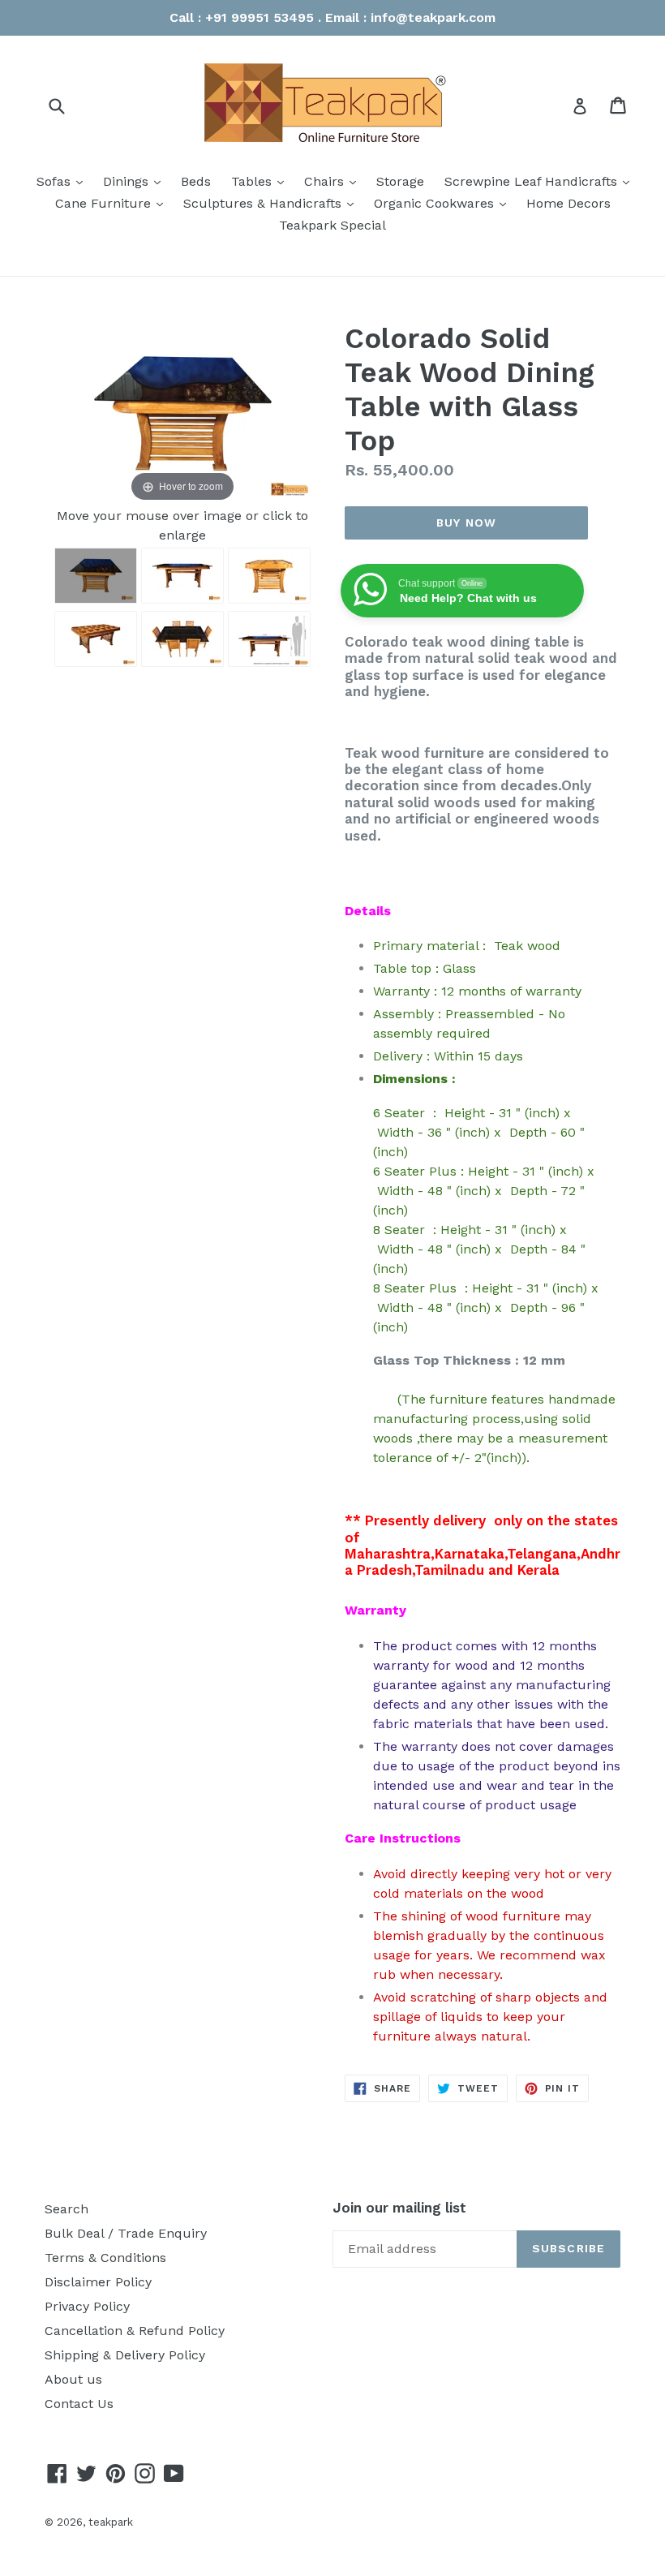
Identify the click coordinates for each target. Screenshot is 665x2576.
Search (66, 2209)
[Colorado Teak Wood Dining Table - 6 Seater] (96, 576)
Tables (262, 181)
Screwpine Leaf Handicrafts (541, 181)
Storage (400, 181)
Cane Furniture (113, 203)
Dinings (136, 181)
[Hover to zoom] (182, 413)
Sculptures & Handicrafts (272, 203)
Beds (196, 181)
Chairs (334, 181)
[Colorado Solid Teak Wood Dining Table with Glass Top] (269, 639)
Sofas (64, 181)
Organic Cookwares (444, 203)
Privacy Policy (87, 2306)
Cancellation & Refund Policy (135, 2331)
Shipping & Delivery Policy (125, 2355)
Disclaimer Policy (98, 2282)
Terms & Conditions (105, 2258)
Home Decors (568, 203)
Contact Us (79, 2404)
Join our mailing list (399, 2208)
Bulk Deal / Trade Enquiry (126, 2233)
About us (73, 2379)
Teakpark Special (332, 225)
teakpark (111, 2522)
